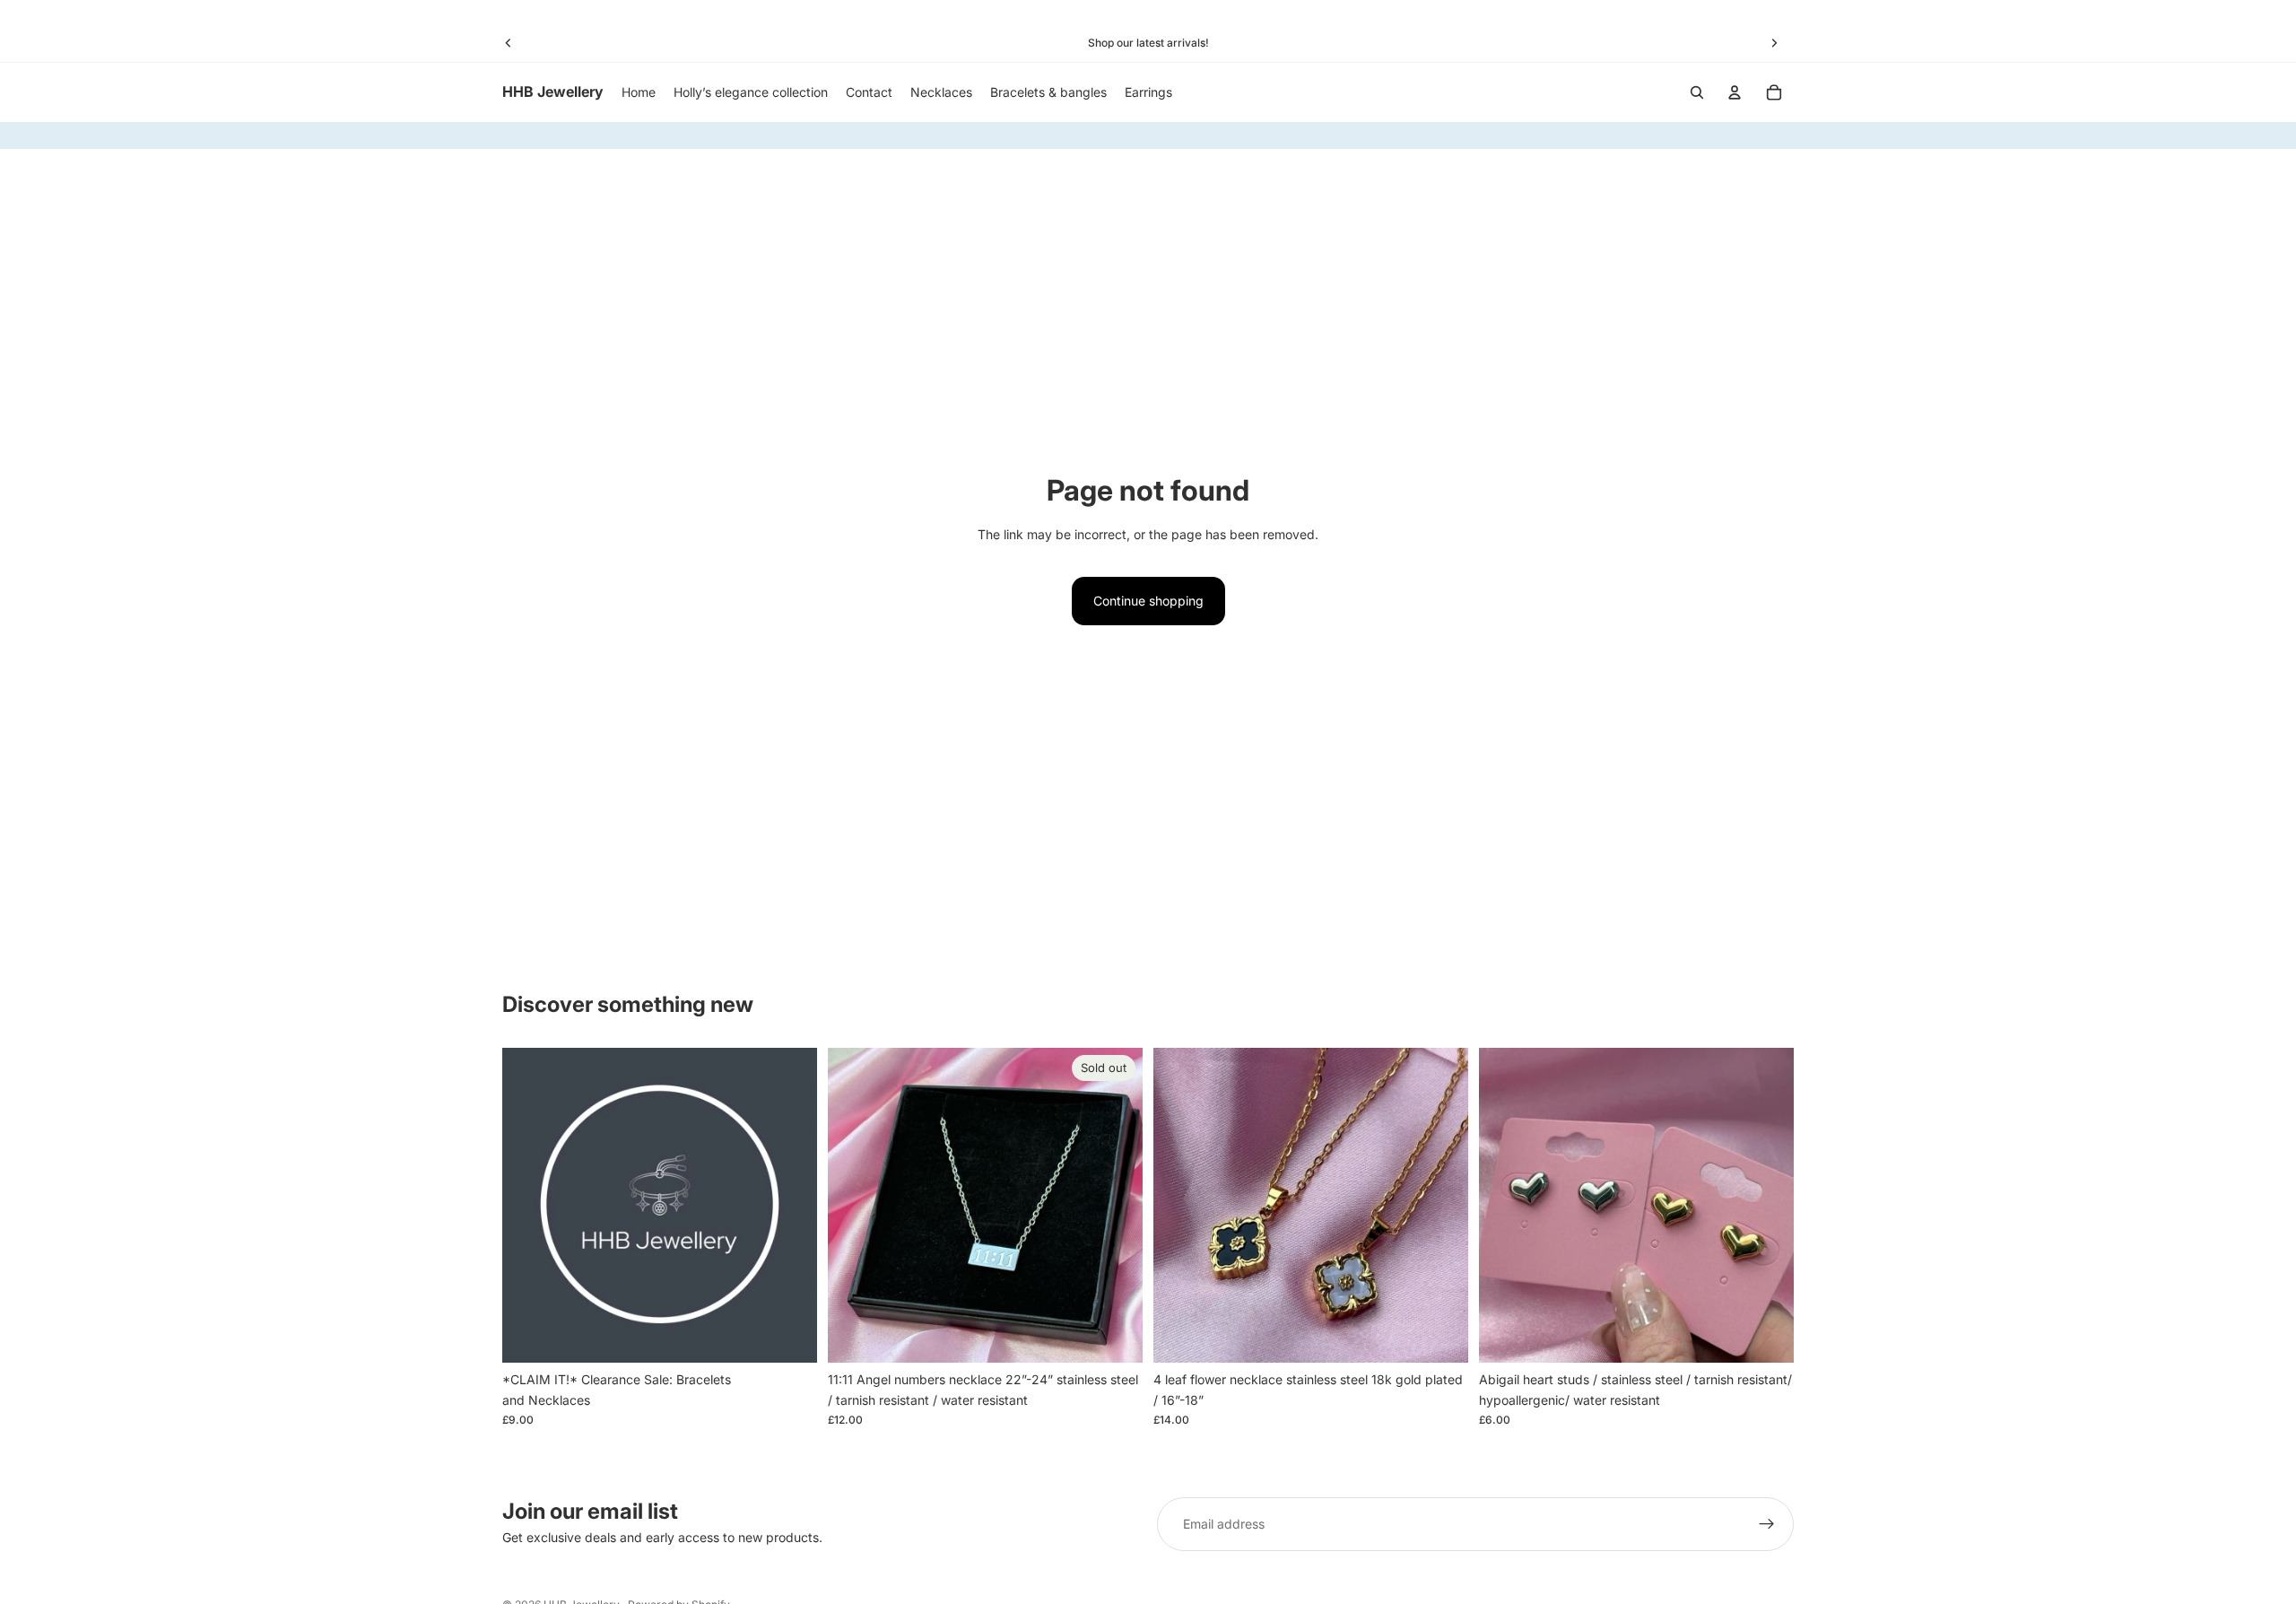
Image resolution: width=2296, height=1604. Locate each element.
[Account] (1735, 92)
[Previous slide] (509, 43)
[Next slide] (1774, 43)
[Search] (1697, 92)
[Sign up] (1767, 1524)
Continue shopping (1148, 601)
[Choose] (789, 1336)
